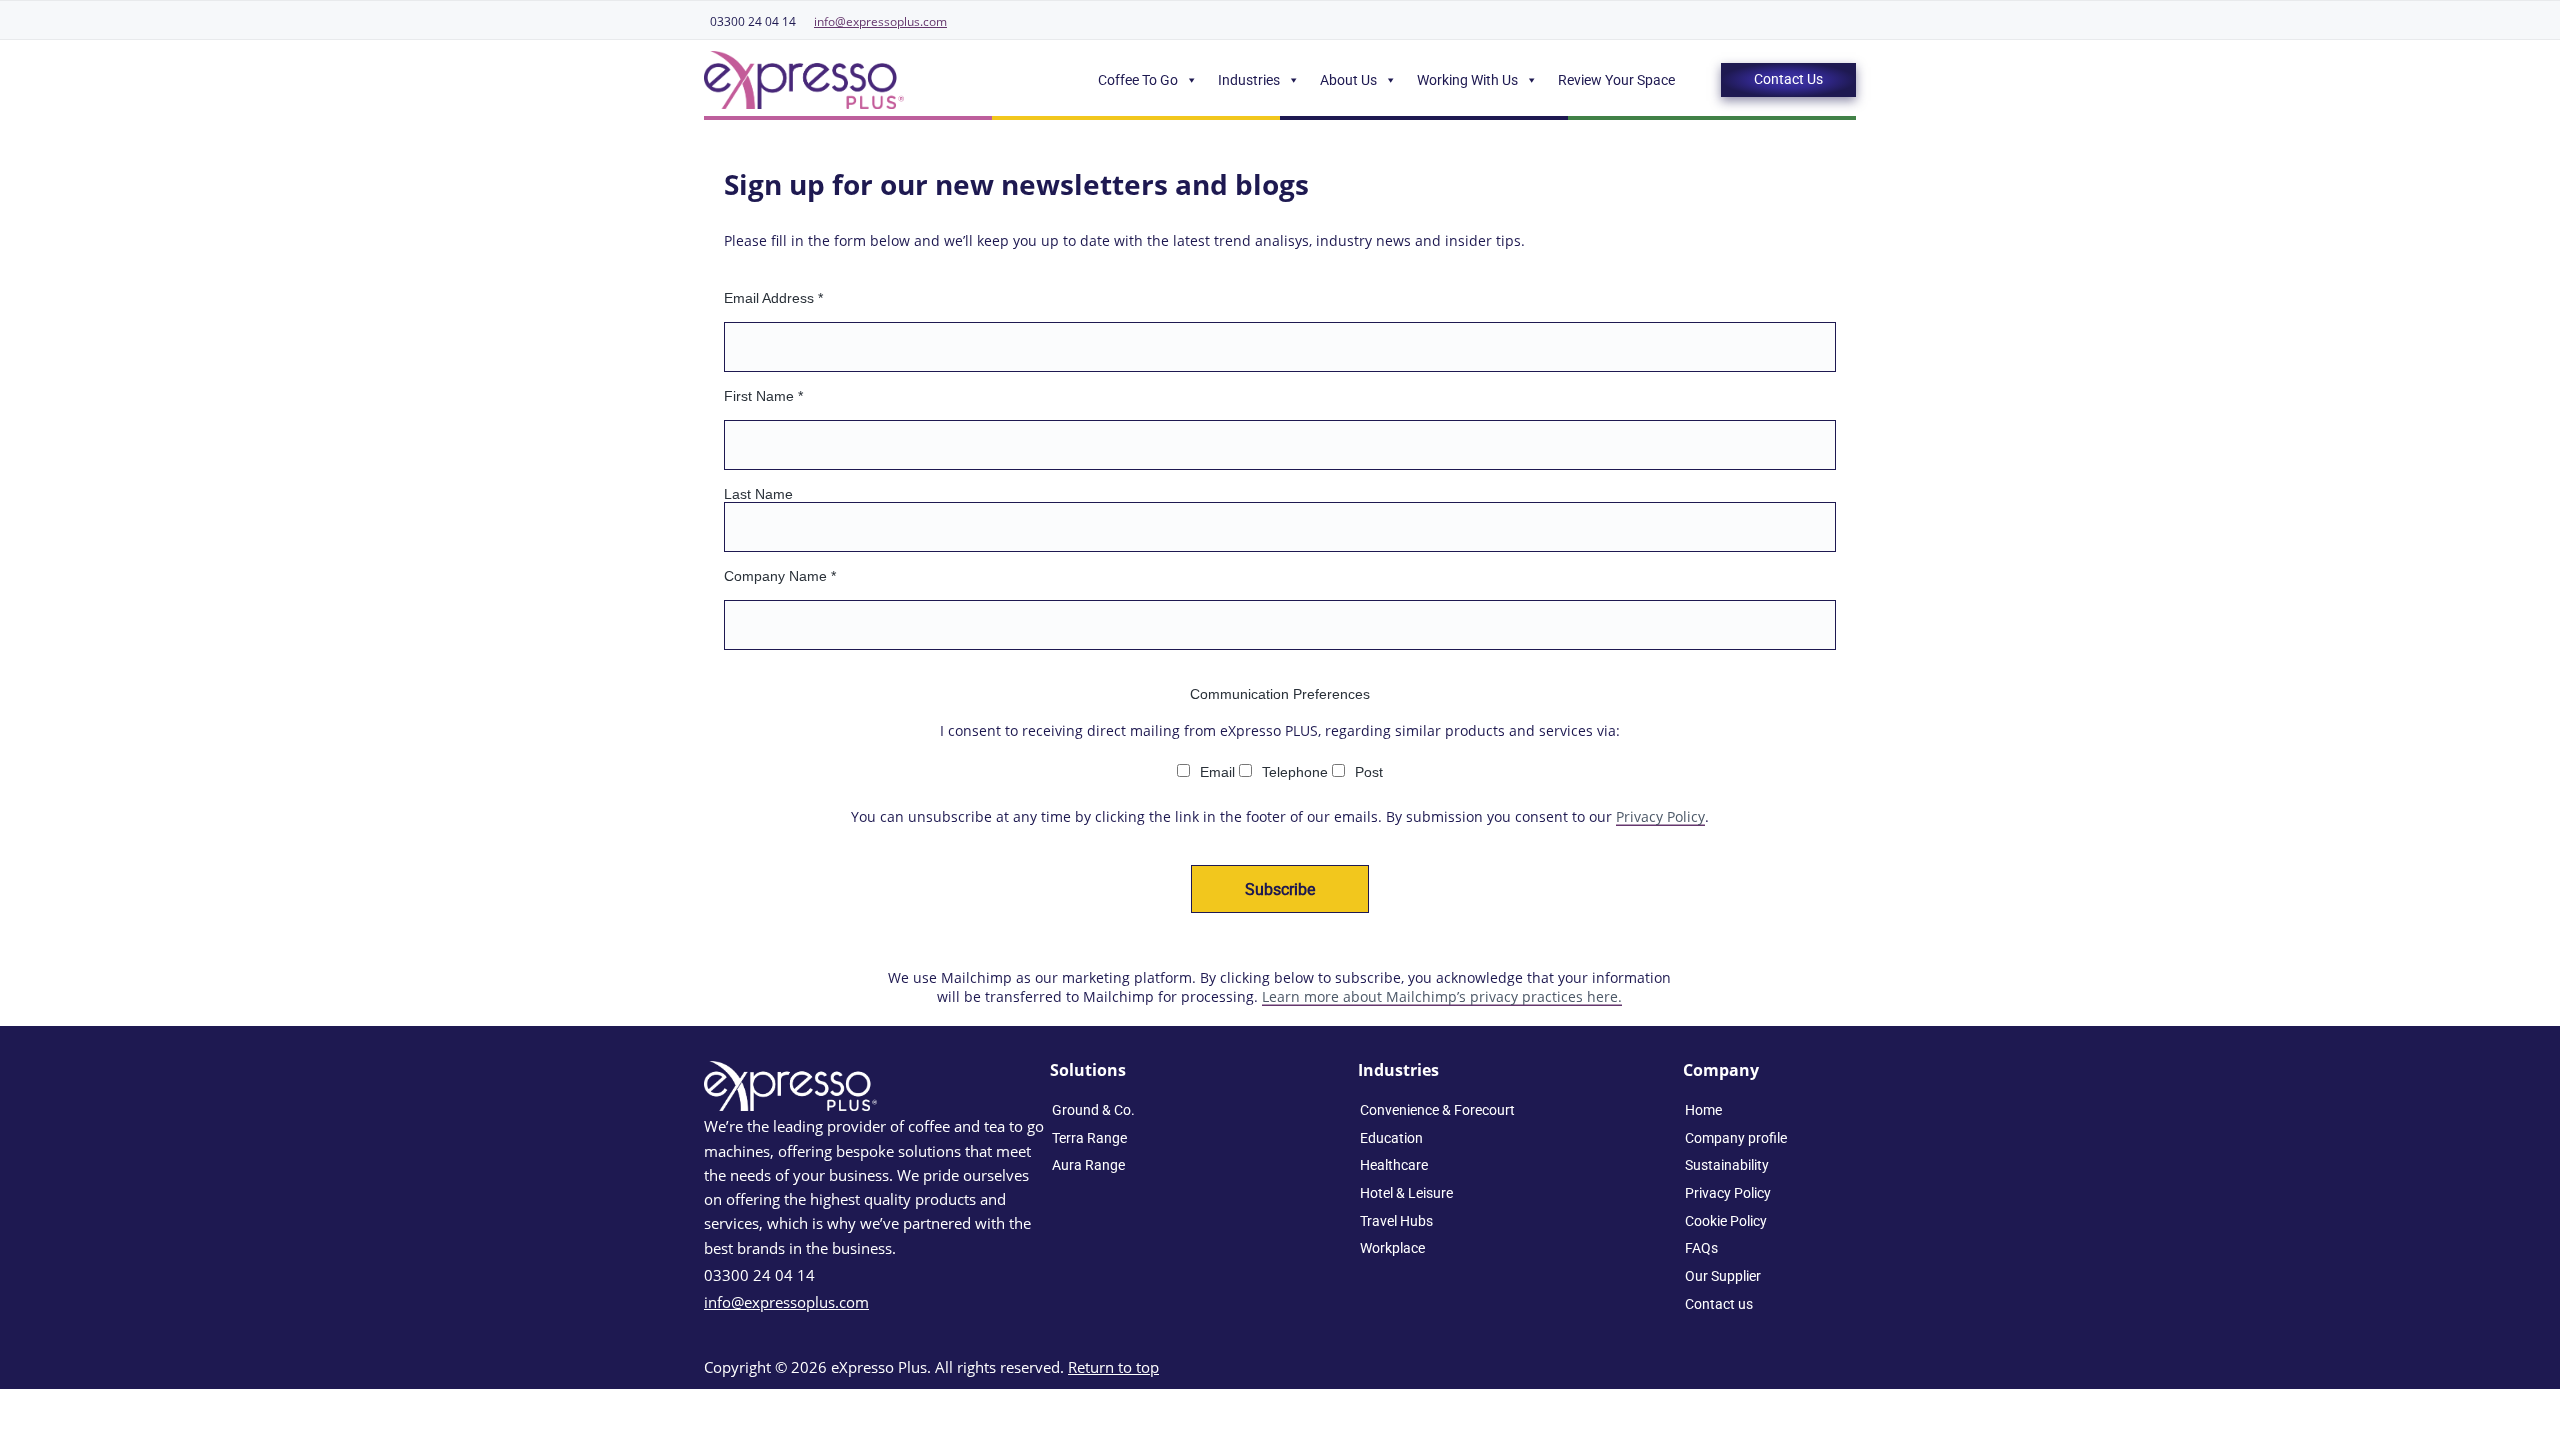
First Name (763, 396)
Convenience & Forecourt (1437, 1110)
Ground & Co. (1093, 1110)
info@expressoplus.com (880, 21)
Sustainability (1727, 1165)
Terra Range (1089, 1138)
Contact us (1719, 1304)
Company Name (780, 576)
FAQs (1701, 1248)
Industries (1249, 80)
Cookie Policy (1726, 1221)
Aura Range (1088, 1165)
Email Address (773, 298)
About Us (1348, 80)
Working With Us (1467, 80)
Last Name (758, 494)
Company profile (1736, 1138)
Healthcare (1394, 1165)
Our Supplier (1723, 1276)
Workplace (1392, 1248)
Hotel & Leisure (1406, 1193)
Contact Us (1788, 79)
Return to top (1113, 1367)
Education (1391, 1138)
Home (1703, 1110)
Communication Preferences (1280, 694)
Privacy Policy (1660, 816)
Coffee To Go (1138, 80)
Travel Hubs (1396, 1221)
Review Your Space (1616, 80)
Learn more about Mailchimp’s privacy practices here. (1442, 996)
